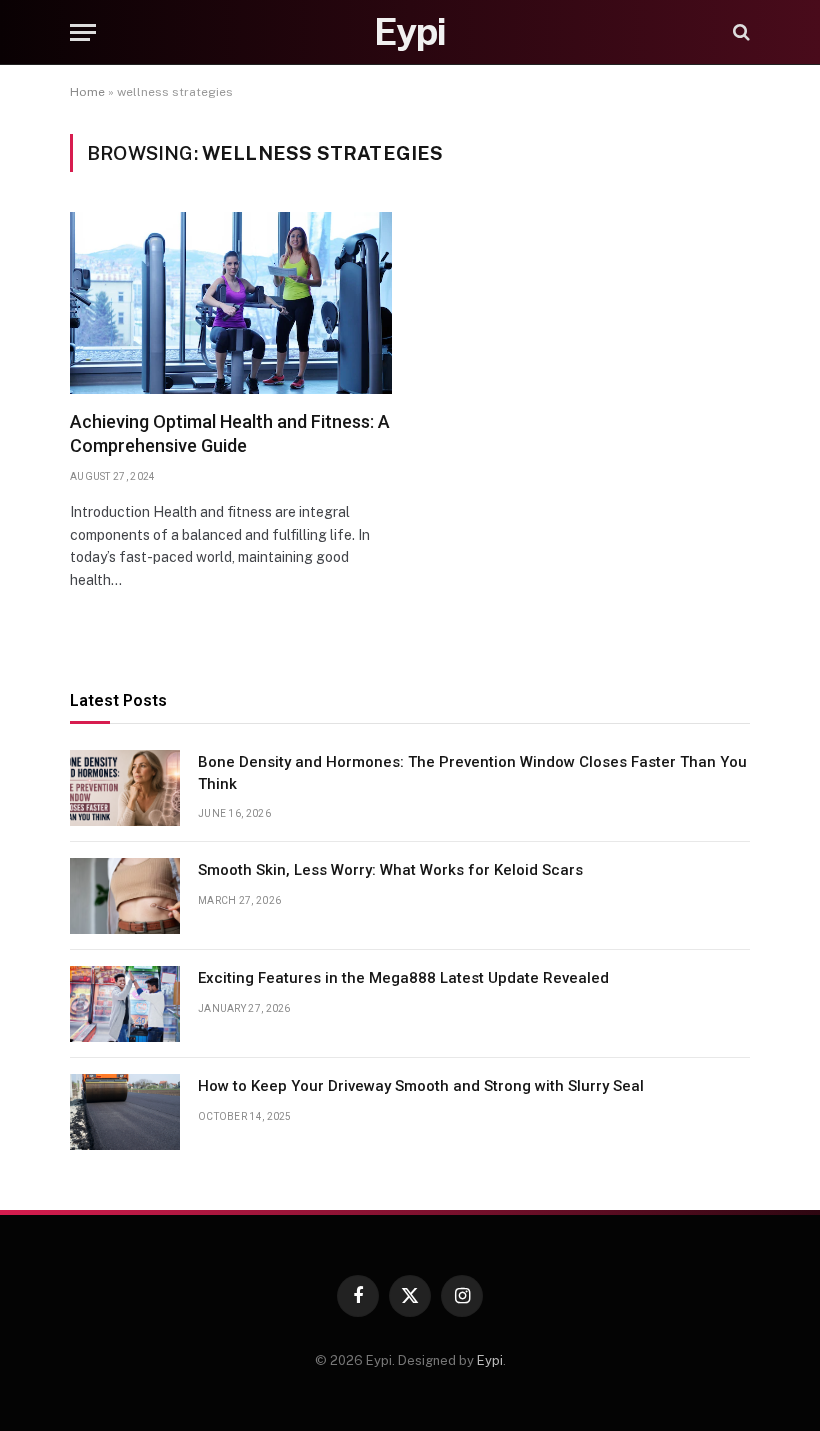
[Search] (739, 32)
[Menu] (83, 32)
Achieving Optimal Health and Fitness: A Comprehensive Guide (230, 433)
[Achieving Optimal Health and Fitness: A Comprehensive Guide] (231, 302)
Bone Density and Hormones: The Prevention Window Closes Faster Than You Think (472, 772)
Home (87, 92)
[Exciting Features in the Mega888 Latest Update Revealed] (125, 1004)
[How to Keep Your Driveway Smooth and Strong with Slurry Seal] (125, 1112)
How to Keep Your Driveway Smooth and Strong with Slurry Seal (421, 1086)
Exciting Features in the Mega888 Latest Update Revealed (403, 978)
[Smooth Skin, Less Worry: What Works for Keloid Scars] (125, 896)
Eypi (490, 1360)
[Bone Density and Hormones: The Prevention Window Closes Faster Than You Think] (125, 788)
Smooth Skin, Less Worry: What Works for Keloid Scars (390, 870)
